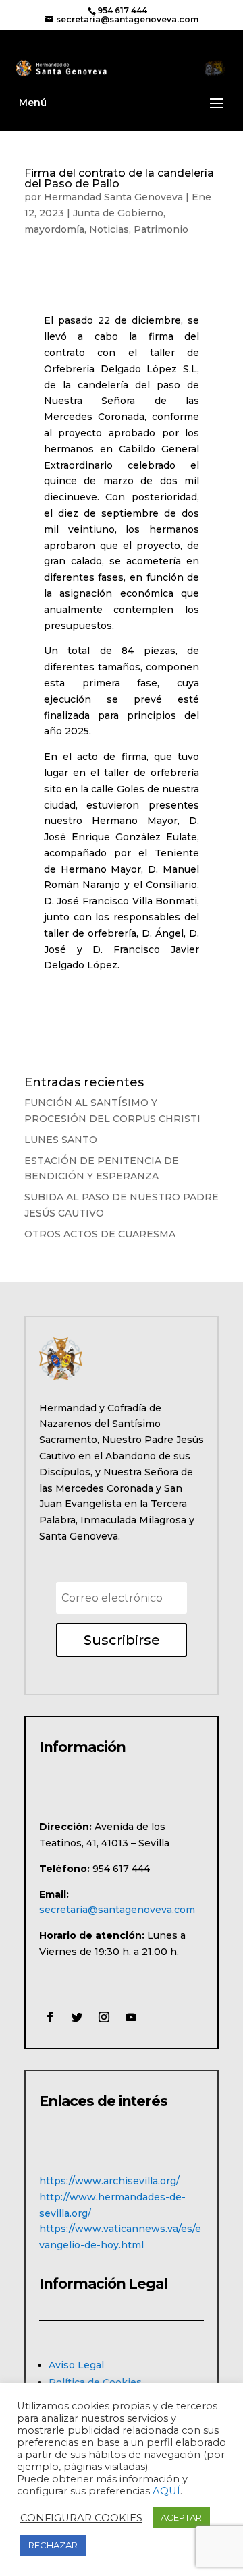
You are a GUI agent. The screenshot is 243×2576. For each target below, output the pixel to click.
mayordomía (54, 229)
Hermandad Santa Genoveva (113, 197)
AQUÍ (166, 2491)
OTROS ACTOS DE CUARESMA (100, 1234)
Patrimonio (161, 229)
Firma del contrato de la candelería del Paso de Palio (119, 178)
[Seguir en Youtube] (131, 2017)
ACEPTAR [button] (181, 2517)
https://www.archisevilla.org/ (109, 2181)
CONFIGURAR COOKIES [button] (81, 2518)
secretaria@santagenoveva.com (117, 1910)
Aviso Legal (76, 2365)
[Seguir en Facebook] (50, 2017)
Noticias (109, 229)
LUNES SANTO (61, 1140)
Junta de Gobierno (118, 213)
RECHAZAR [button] (53, 2545)
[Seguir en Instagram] (104, 2017)
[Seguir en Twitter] (77, 2017)
